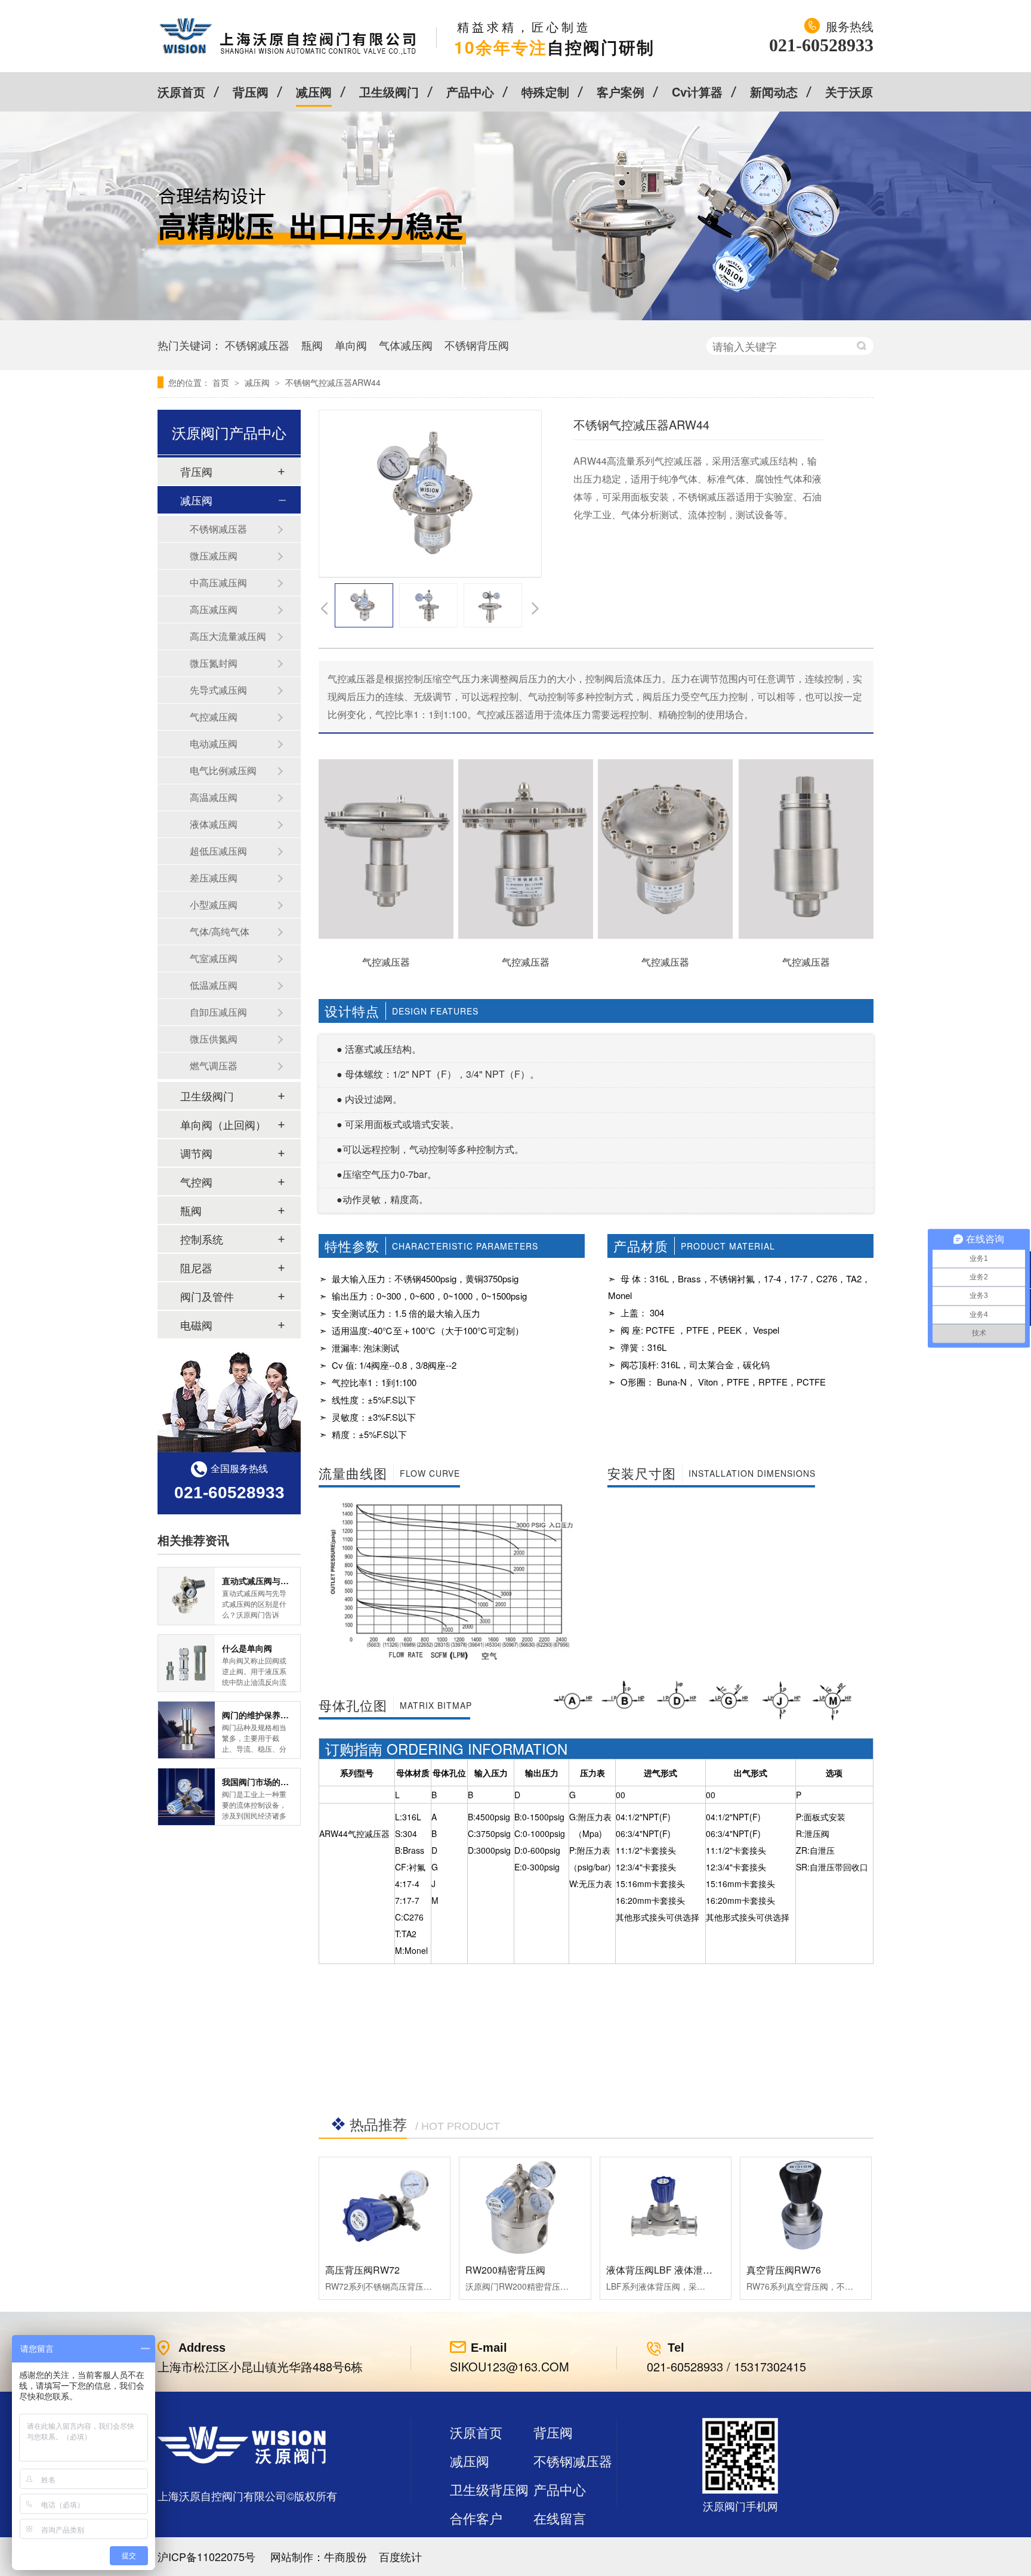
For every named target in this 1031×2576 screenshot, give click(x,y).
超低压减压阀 (218, 851)
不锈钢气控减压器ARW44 (333, 382)
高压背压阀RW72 (362, 2270)
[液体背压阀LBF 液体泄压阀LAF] (666, 2206)
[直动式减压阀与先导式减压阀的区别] (186, 1596)
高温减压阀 (214, 797)
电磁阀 (196, 1325)
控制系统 (202, 1239)
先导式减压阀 (218, 690)
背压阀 (251, 92)
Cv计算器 (697, 92)
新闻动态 (774, 92)
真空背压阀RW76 (784, 2270)
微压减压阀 (214, 556)
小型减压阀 (214, 904)
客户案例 (621, 92)
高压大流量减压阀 (228, 636)
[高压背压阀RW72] (385, 2206)
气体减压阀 (406, 345)
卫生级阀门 (389, 92)
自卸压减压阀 (218, 1012)
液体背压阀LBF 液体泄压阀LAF (673, 2270)
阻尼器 (196, 1267)
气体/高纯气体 (220, 931)
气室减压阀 (214, 958)
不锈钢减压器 (257, 345)
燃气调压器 (214, 1066)
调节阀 (196, 1153)
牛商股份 (345, 2556)
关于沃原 (849, 92)
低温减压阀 (214, 985)
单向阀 (351, 345)
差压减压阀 (214, 878)
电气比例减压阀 (223, 770)
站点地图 (476, 2546)
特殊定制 (545, 92)
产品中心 (470, 92)
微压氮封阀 (214, 663)
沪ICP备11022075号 (206, 2556)
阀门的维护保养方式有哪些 (272, 1715)
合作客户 (476, 2518)
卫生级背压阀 (489, 2489)
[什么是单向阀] (186, 1663)
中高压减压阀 (218, 582)
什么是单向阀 (247, 1648)
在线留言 (560, 2518)
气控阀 (196, 1182)
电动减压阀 (214, 743)
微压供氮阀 (214, 1039)
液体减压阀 (214, 824)
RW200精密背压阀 (505, 2270)
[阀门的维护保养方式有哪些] (186, 1730)
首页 (222, 382)
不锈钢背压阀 (477, 345)
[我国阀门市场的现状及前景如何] (186, 1797)
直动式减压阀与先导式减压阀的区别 (289, 1581)
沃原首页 (181, 92)
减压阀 (314, 92)
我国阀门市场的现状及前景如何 (280, 1782)
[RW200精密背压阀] (525, 2206)
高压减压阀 (214, 609)
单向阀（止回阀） (223, 1124)
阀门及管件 (207, 1296)
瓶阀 (312, 345)
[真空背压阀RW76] (806, 2206)
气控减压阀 (214, 717)
